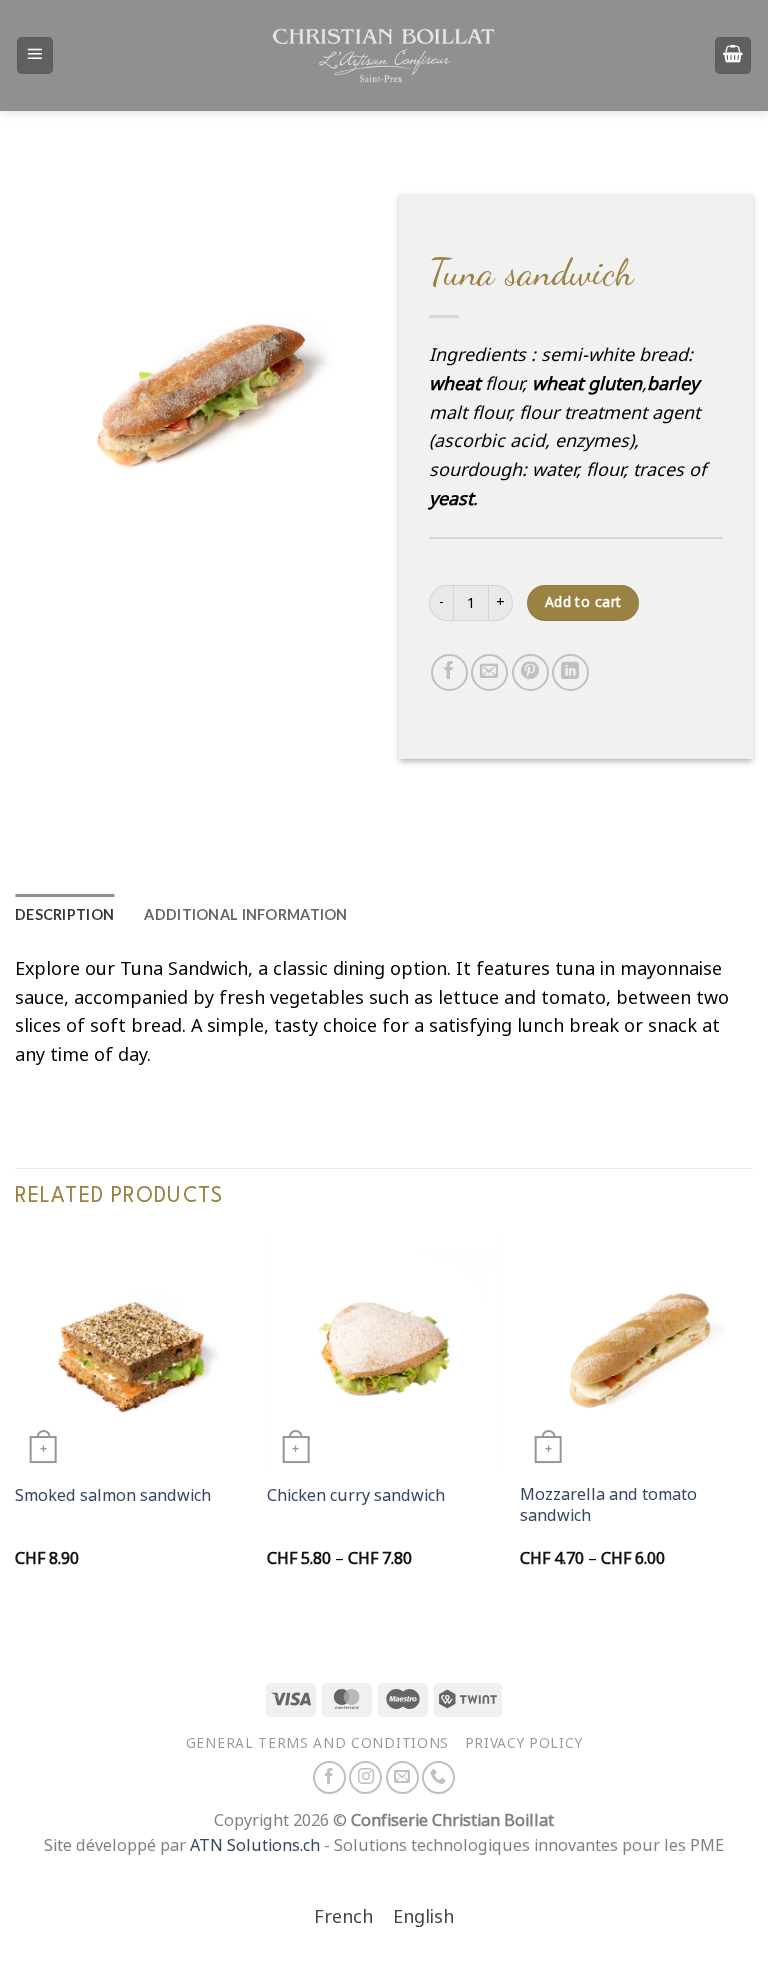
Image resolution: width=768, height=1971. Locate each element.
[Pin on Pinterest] (530, 672)
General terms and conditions (317, 1743)
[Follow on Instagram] (365, 1777)
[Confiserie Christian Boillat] (384, 55)
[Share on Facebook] (449, 672)
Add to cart (583, 602)
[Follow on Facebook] (329, 1777)
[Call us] (438, 1777)
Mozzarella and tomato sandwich (608, 1505)
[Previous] (16, 1421)
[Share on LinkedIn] (570, 672)
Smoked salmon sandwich (113, 1495)
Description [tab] (64, 914)
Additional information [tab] (245, 914)
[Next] (752, 1421)
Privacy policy (524, 1743)
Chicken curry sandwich (356, 1495)
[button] (35, 55)
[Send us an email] (402, 1777)
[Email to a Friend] (489, 672)
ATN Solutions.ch (255, 1845)
